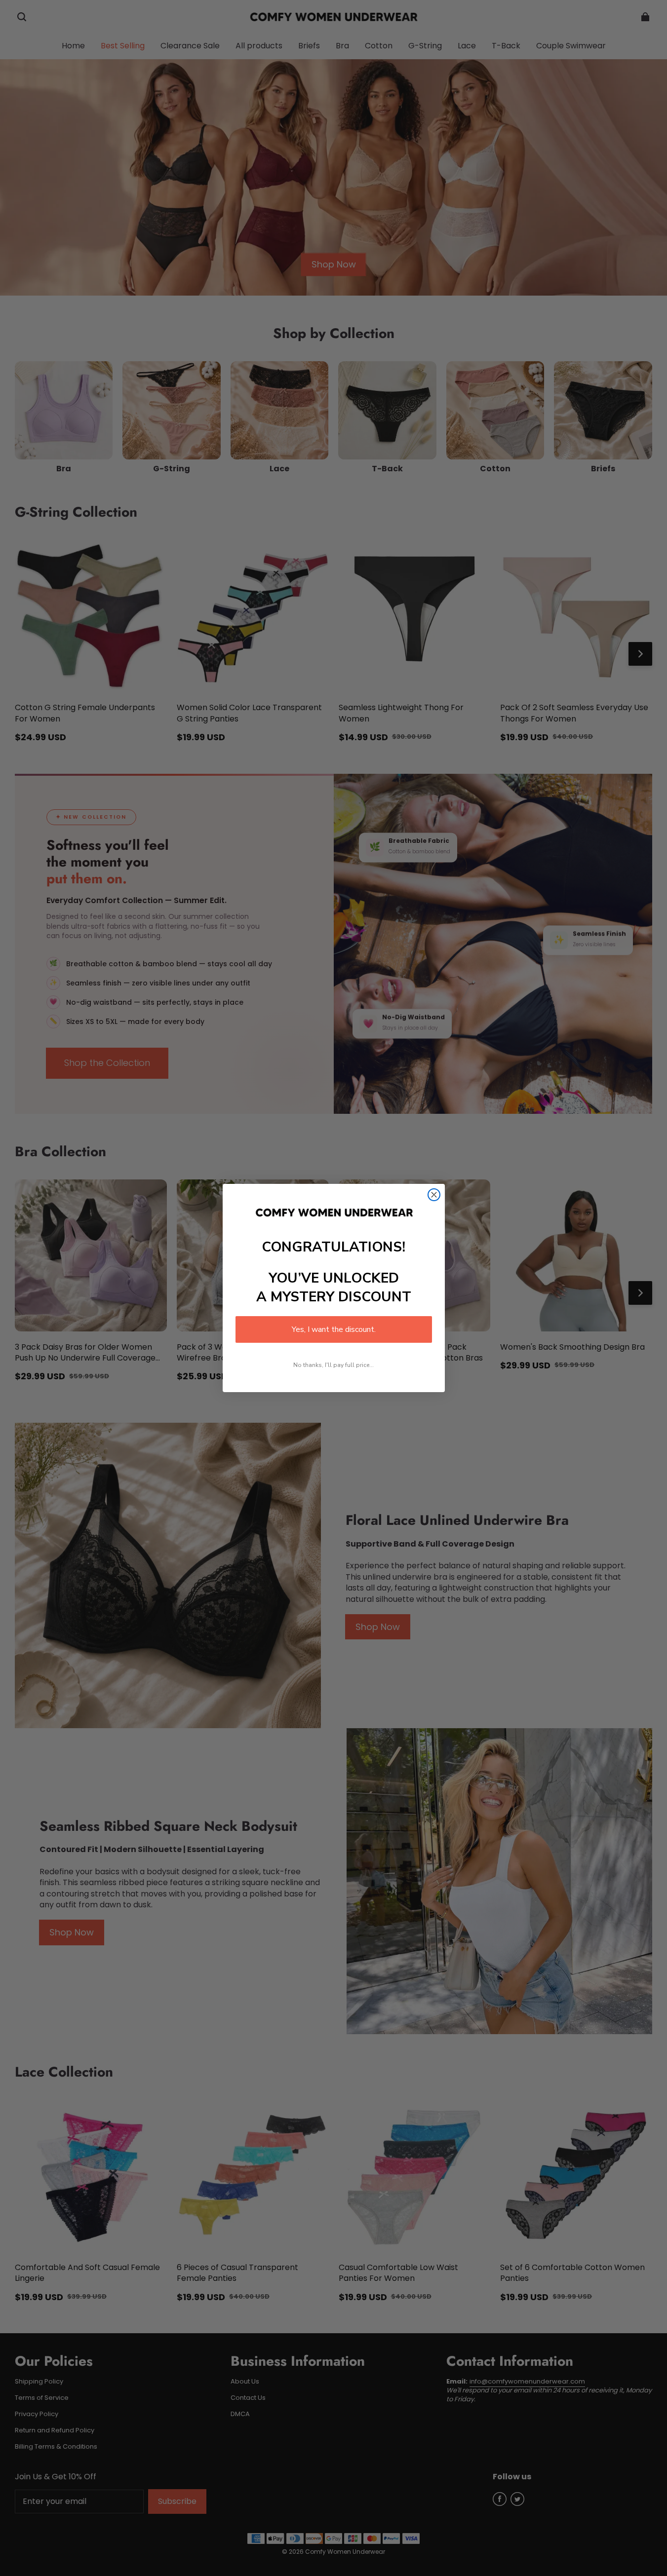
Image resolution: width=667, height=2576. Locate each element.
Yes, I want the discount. (334, 1329)
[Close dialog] (434, 1195)
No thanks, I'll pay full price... (333, 1365)
